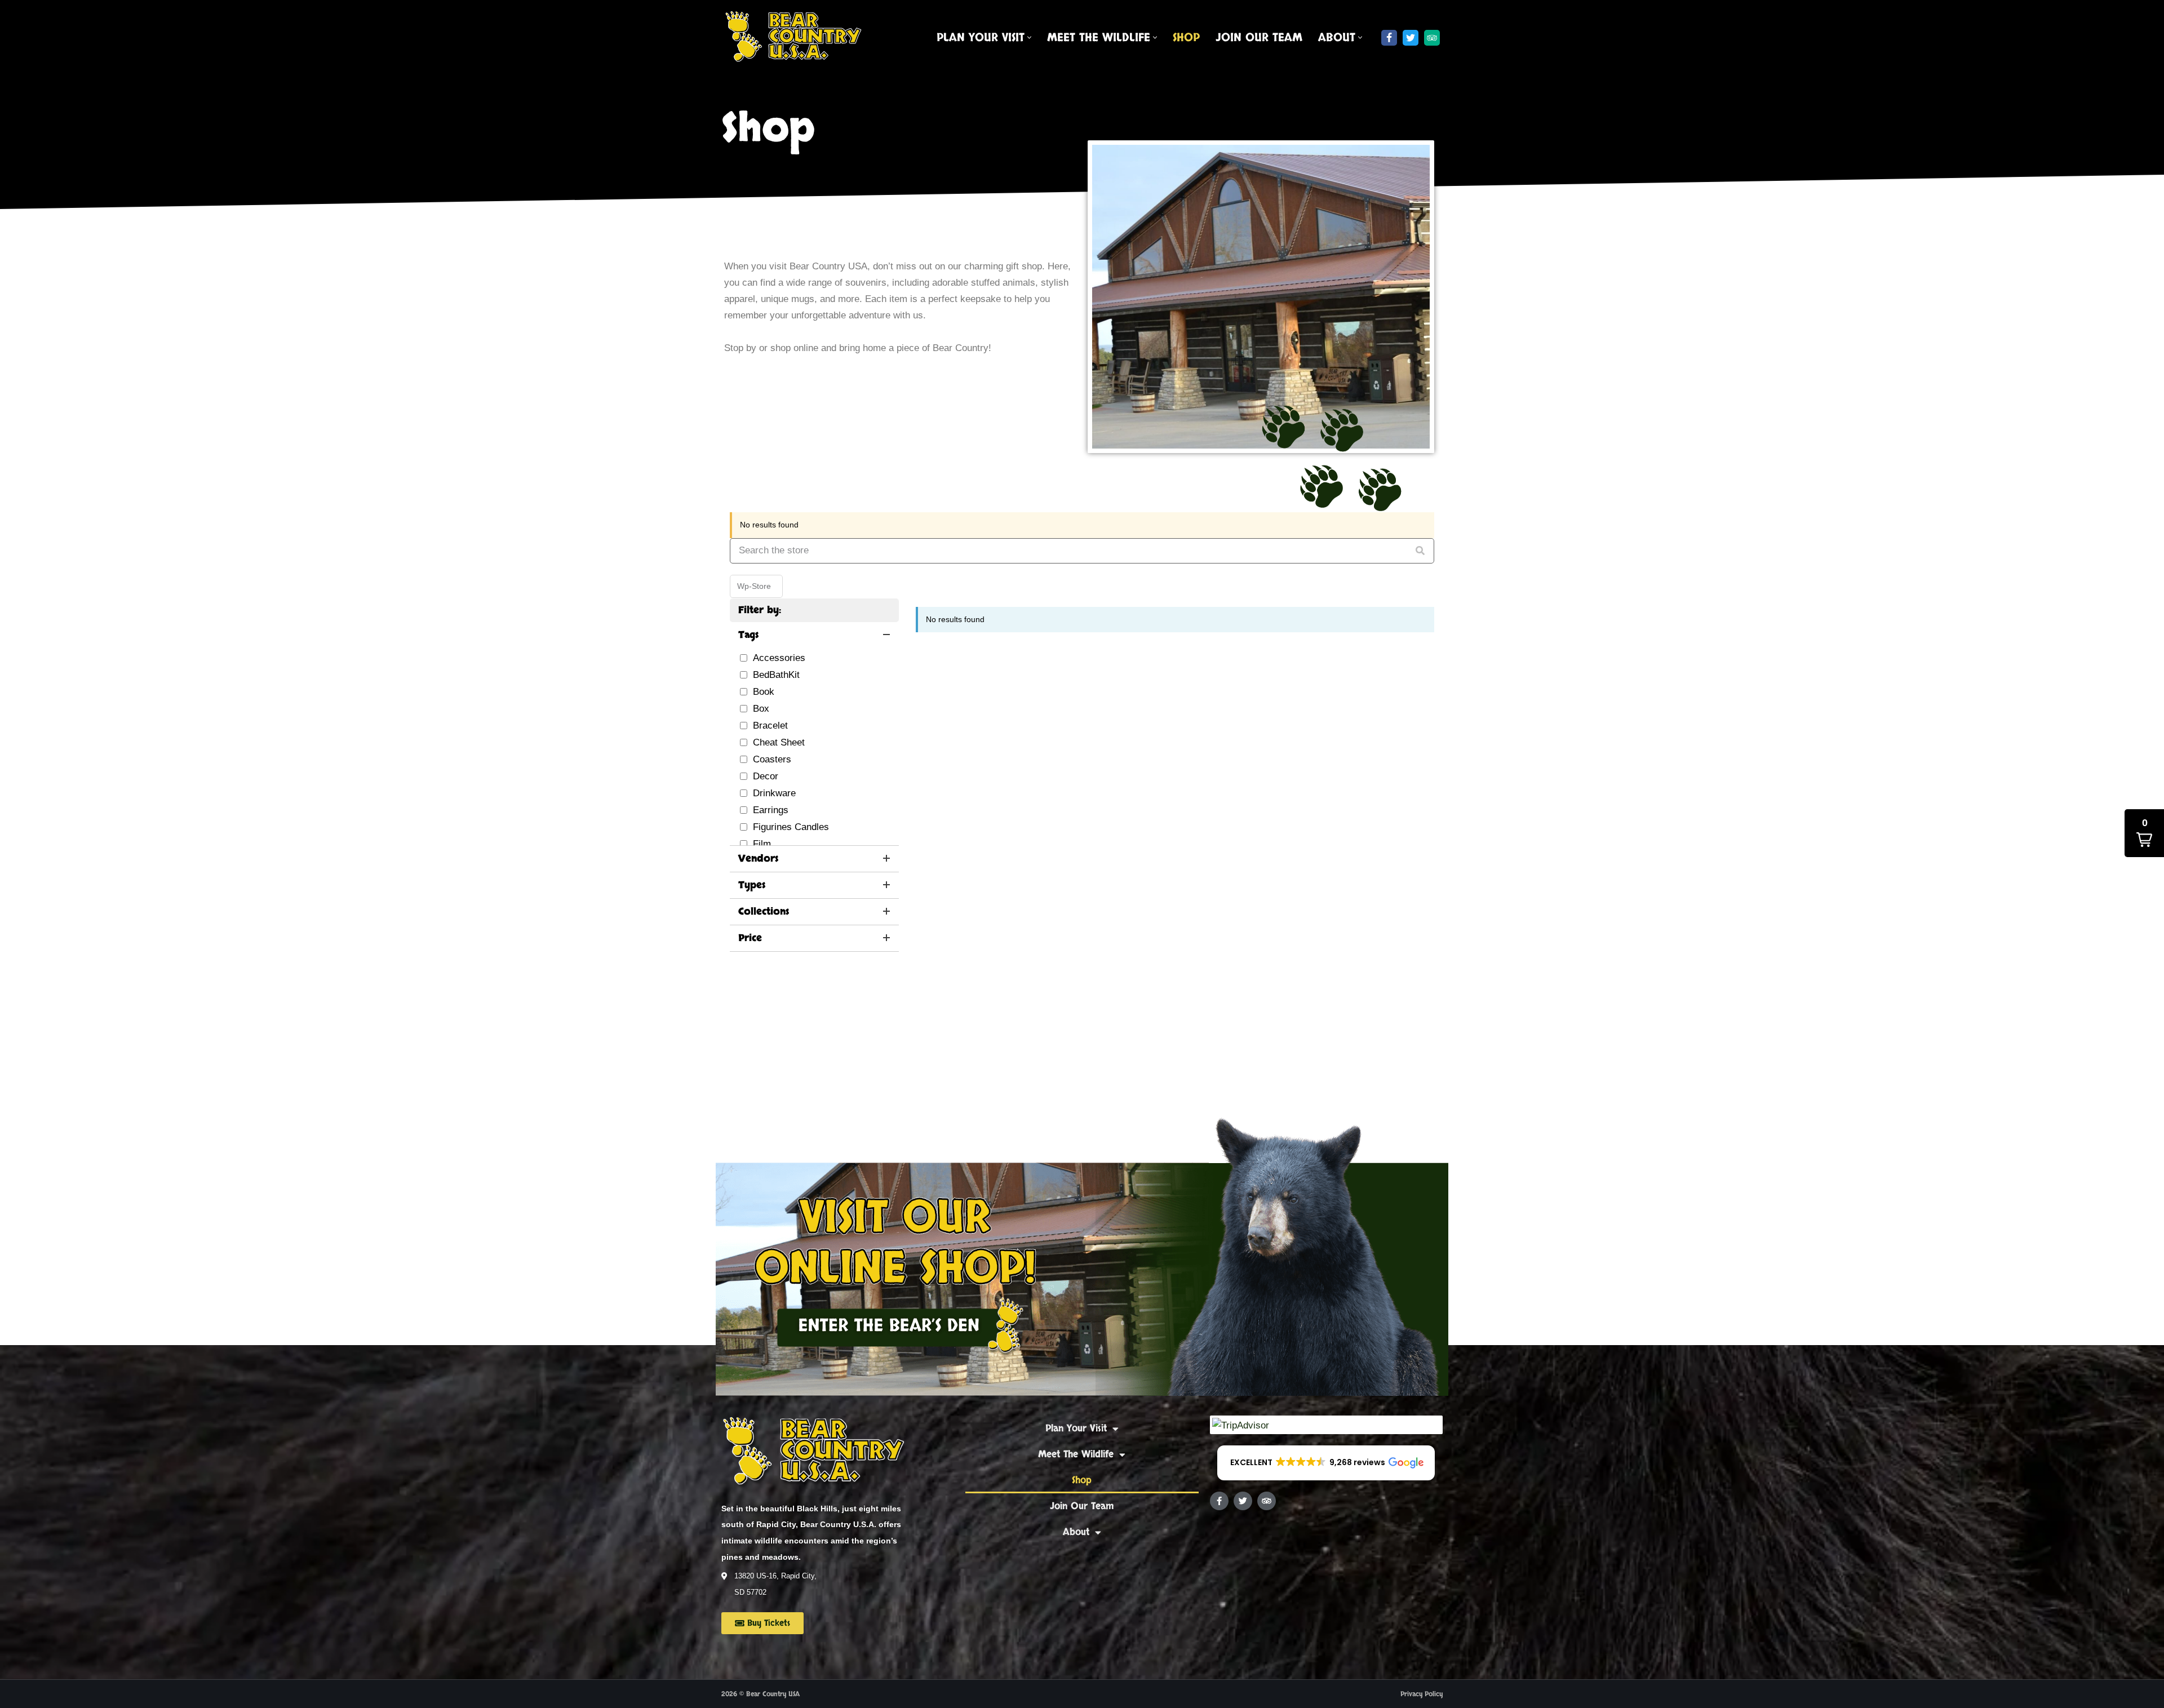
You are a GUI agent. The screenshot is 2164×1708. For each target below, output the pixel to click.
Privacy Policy (1422, 1694)
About (1076, 1532)
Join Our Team (1259, 38)
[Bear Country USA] (797, 38)
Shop (1186, 38)
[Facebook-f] (1219, 1501)
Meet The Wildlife (1076, 1454)
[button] (1029, 37)
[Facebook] (1389, 38)
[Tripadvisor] (1432, 38)
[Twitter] (1411, 38)
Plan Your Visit (1076, 1428)
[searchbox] (1082, 551)
